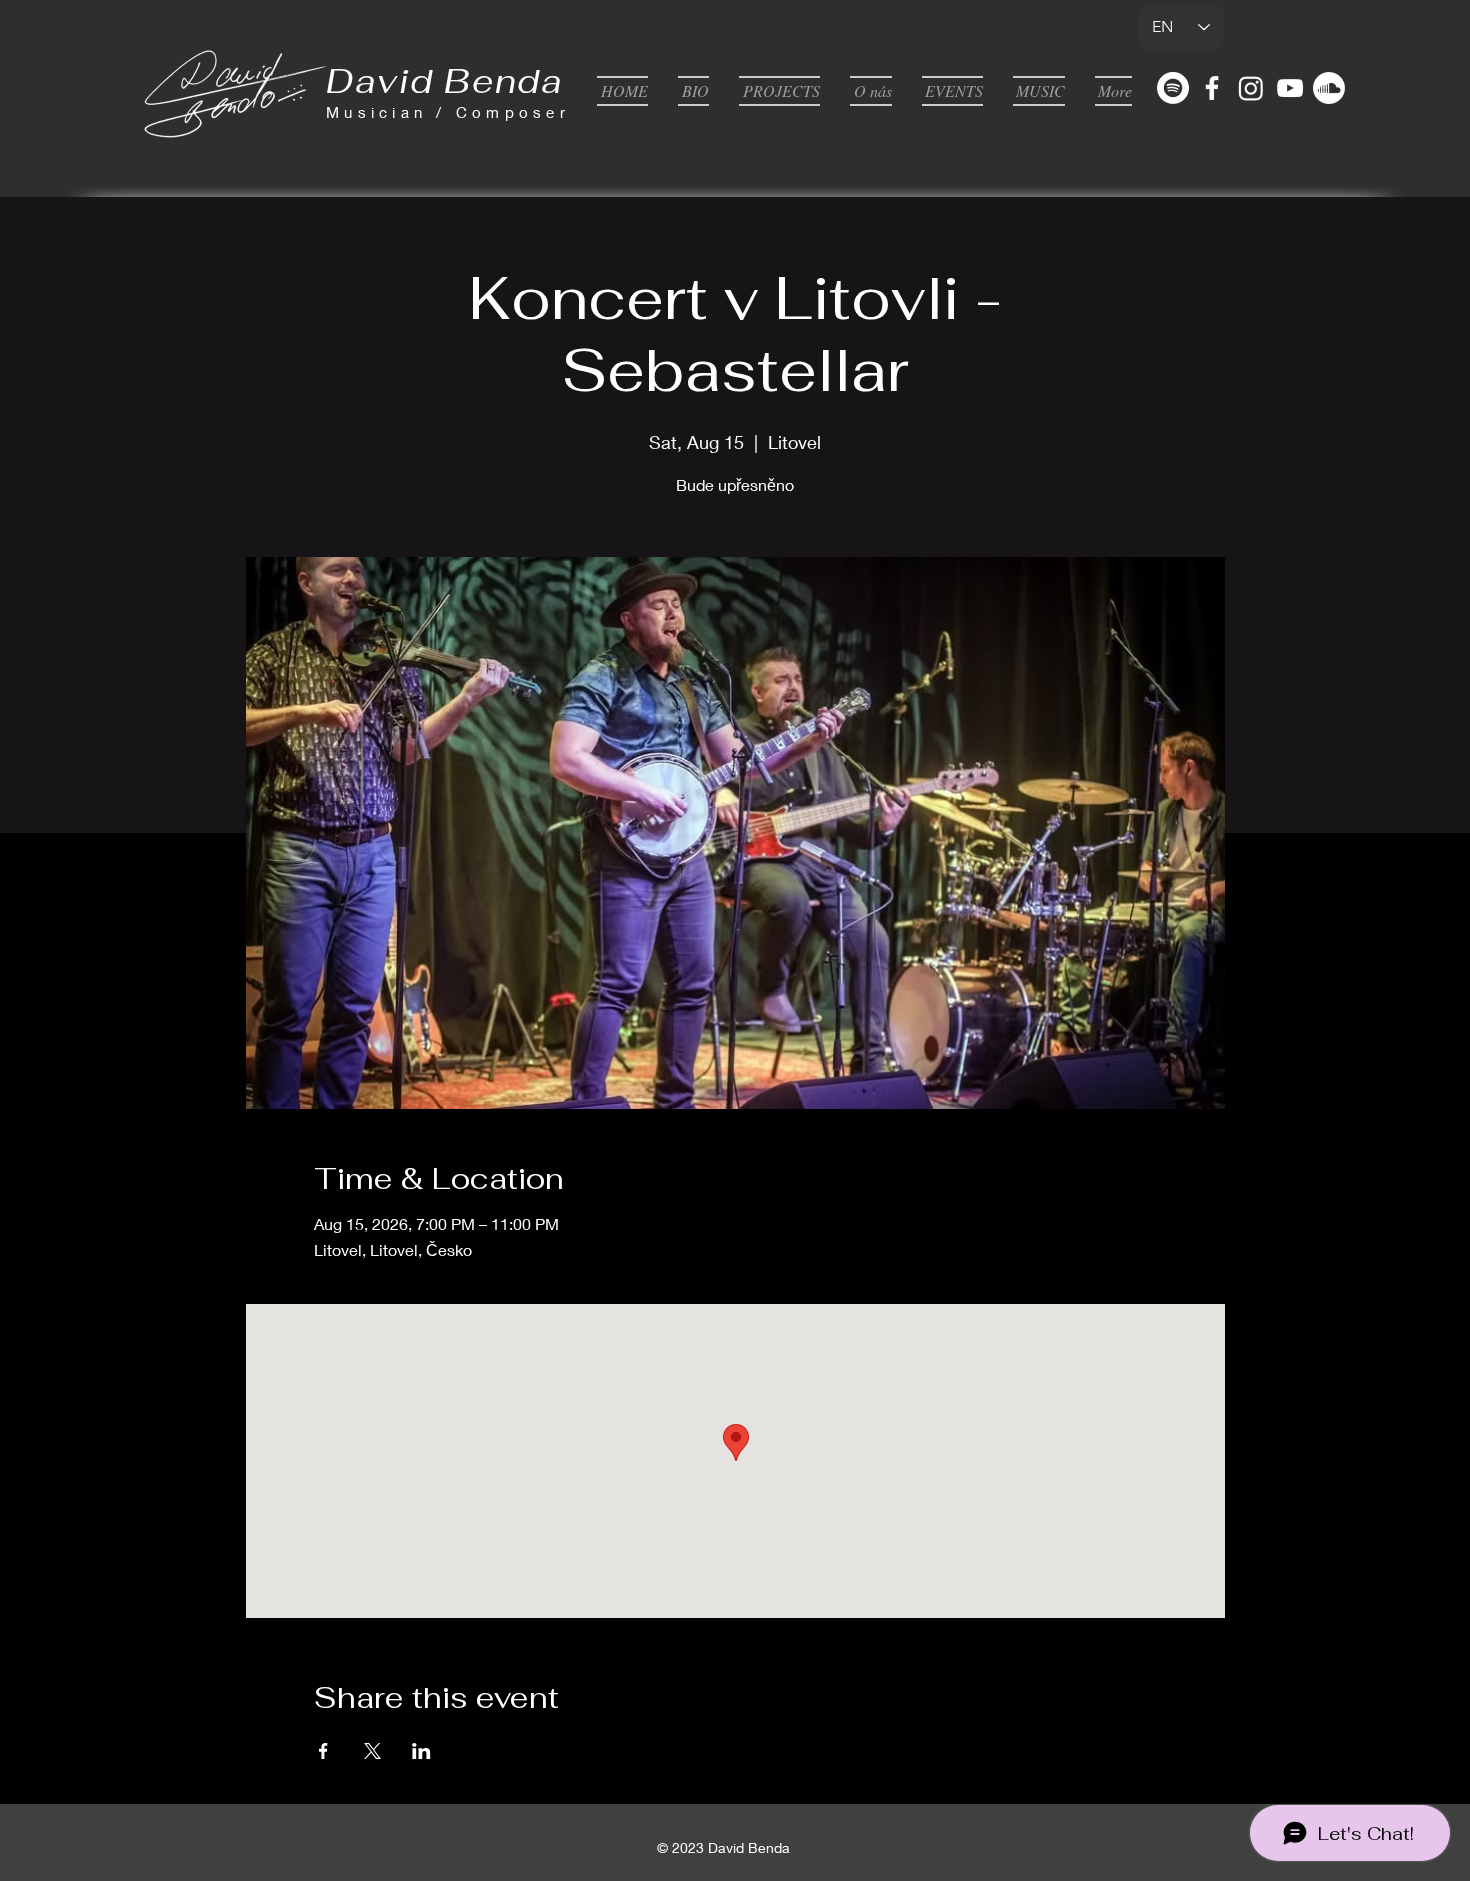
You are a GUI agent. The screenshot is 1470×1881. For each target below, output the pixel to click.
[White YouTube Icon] (1290, 88)
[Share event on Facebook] (323, 1751)
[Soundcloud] (1329, 88)
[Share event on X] (372, 1751)
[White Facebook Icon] (1212, 88)
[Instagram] (1251, 88)
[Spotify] (1173, 88)
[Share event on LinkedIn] (421, 1751)
